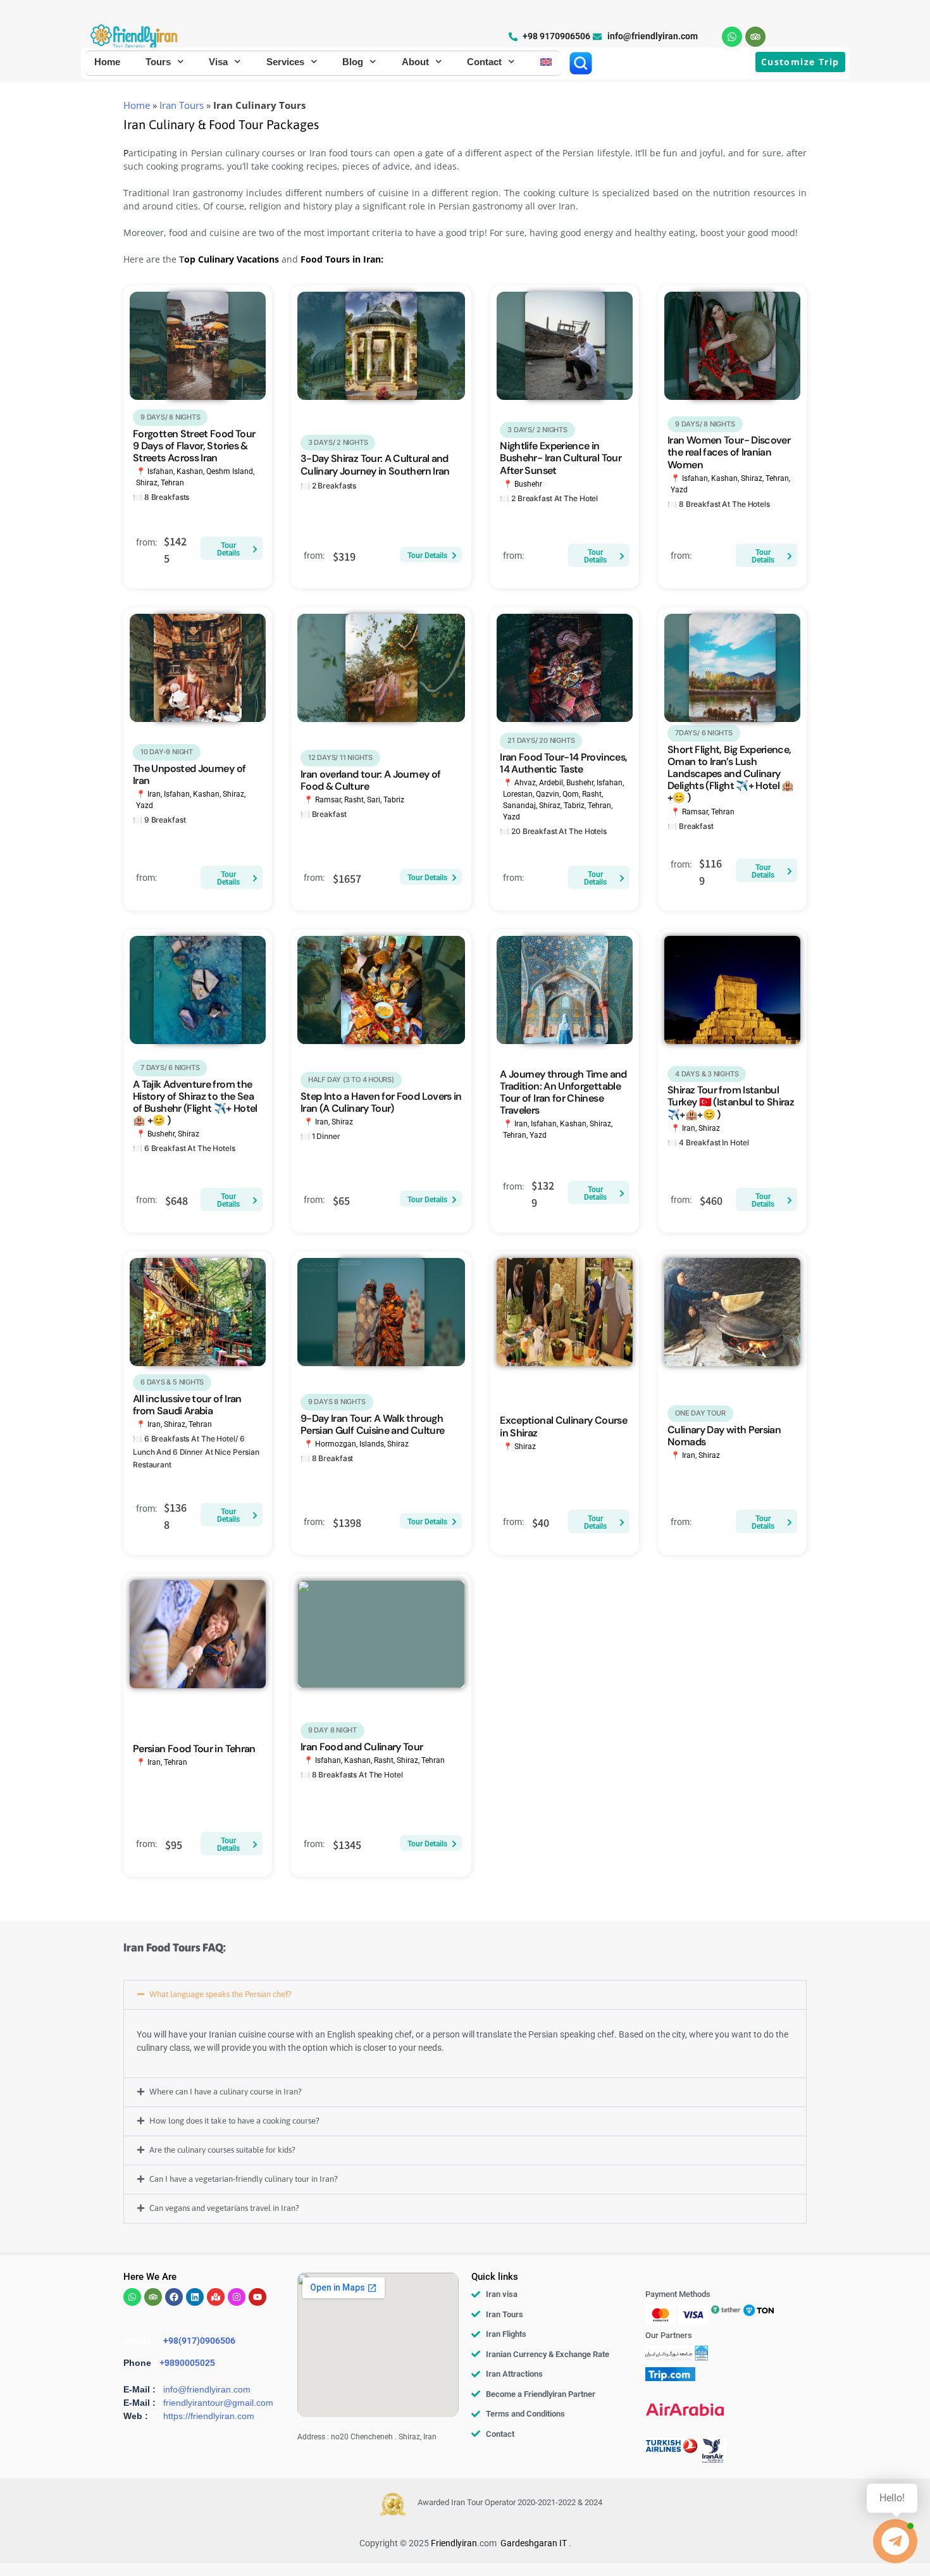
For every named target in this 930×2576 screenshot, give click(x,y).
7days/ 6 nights (704, 733)
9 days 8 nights (337, 1402)
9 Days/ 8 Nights (705, 424)
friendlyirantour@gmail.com (218, 2403)
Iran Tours (182, 105)
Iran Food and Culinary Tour (362, 1747)
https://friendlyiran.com (209, 2416)
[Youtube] (257, 2297)
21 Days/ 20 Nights (541, 740)
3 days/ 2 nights (338, 442)
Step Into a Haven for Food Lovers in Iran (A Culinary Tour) (381, 1102)
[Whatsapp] (732, 37)
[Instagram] (237, 2297)
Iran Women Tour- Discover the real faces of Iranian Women (729, 452)
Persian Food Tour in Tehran (194, 1749)
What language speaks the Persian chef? (220, 1994)
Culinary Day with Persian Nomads (724, 1436)
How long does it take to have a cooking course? (234, 2121)
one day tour (700, 1413)
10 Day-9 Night (167, 752)
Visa (218, 62)
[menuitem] (546, 62)
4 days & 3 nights (707, 1074)
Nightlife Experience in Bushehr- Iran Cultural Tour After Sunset (561, 458)
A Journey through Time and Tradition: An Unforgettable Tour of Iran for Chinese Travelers (563, 1092)
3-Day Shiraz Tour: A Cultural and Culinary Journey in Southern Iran (375, 464)
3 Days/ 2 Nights (537, 430)
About (415, 62)
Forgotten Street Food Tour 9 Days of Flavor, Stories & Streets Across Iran (194, 446)
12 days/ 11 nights (340, 757)
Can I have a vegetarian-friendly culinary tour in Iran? (244, 2179)
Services (285, 62)
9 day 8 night (332, 1730)
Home (107, 62)
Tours (158, 62)
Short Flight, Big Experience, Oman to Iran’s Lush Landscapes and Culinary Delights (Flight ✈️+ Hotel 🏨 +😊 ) (731, 774)
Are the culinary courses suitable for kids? (222, 2150)
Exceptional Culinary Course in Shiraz (563, 1426)
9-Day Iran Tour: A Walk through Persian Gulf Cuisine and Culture (373, 1424)
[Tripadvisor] (755, 37)
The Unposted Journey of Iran (189, 775)
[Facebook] (174, 2297)
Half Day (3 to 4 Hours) (351, 1080)
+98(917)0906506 (199, 2341)
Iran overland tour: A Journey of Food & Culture (371, 780)
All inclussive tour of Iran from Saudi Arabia (187, 1405)
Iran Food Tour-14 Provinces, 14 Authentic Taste (563, 763)
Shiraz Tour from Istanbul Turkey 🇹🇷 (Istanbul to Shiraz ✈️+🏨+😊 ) (731, 1102)
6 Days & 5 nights (172, 1382)
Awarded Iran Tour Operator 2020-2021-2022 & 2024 (510, 2502)
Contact (484, 62)
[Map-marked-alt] (216, 2297)
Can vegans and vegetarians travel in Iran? (224, 2208)
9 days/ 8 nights (170, 417)
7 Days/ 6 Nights (170, 1067)
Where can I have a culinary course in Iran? (226, 2092)
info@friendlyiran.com (207, 2389)
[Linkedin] (195, 2297)
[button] (465, 1995)
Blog (353, 62)
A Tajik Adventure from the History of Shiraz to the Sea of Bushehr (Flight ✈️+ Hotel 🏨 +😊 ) (195, 1103)
